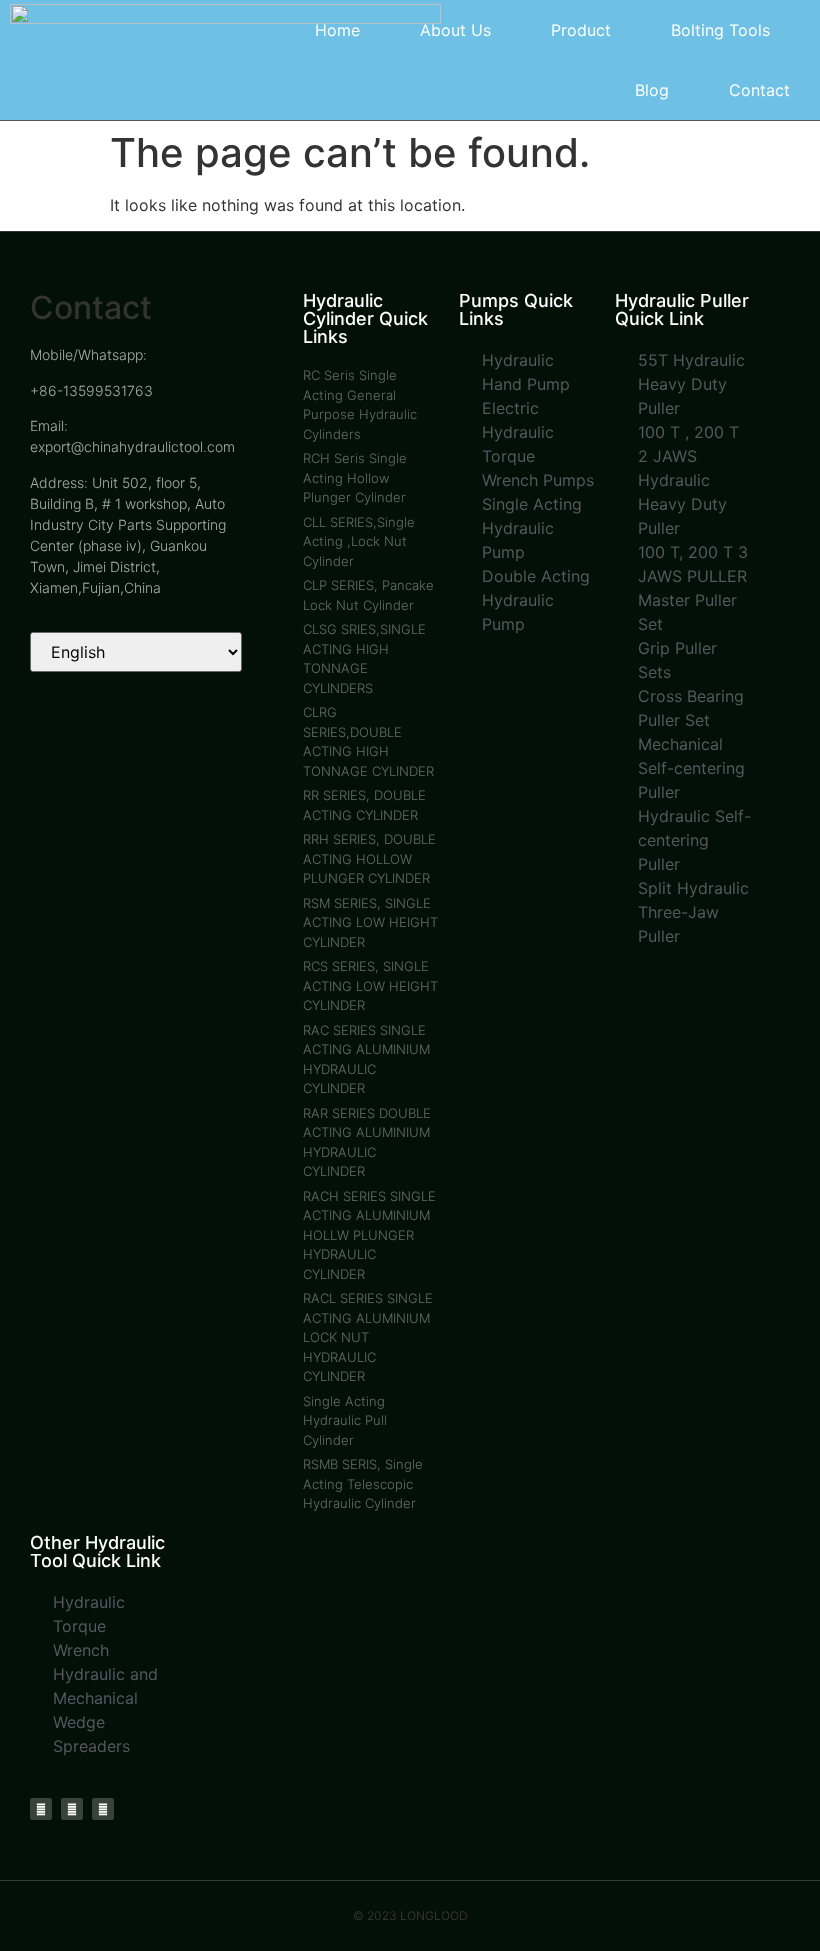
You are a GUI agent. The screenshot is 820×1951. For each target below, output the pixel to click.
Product (581, 30)
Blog (652, 90)
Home (337, 30)
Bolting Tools (720, 30)
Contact (759, 90)
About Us (455, 30)
